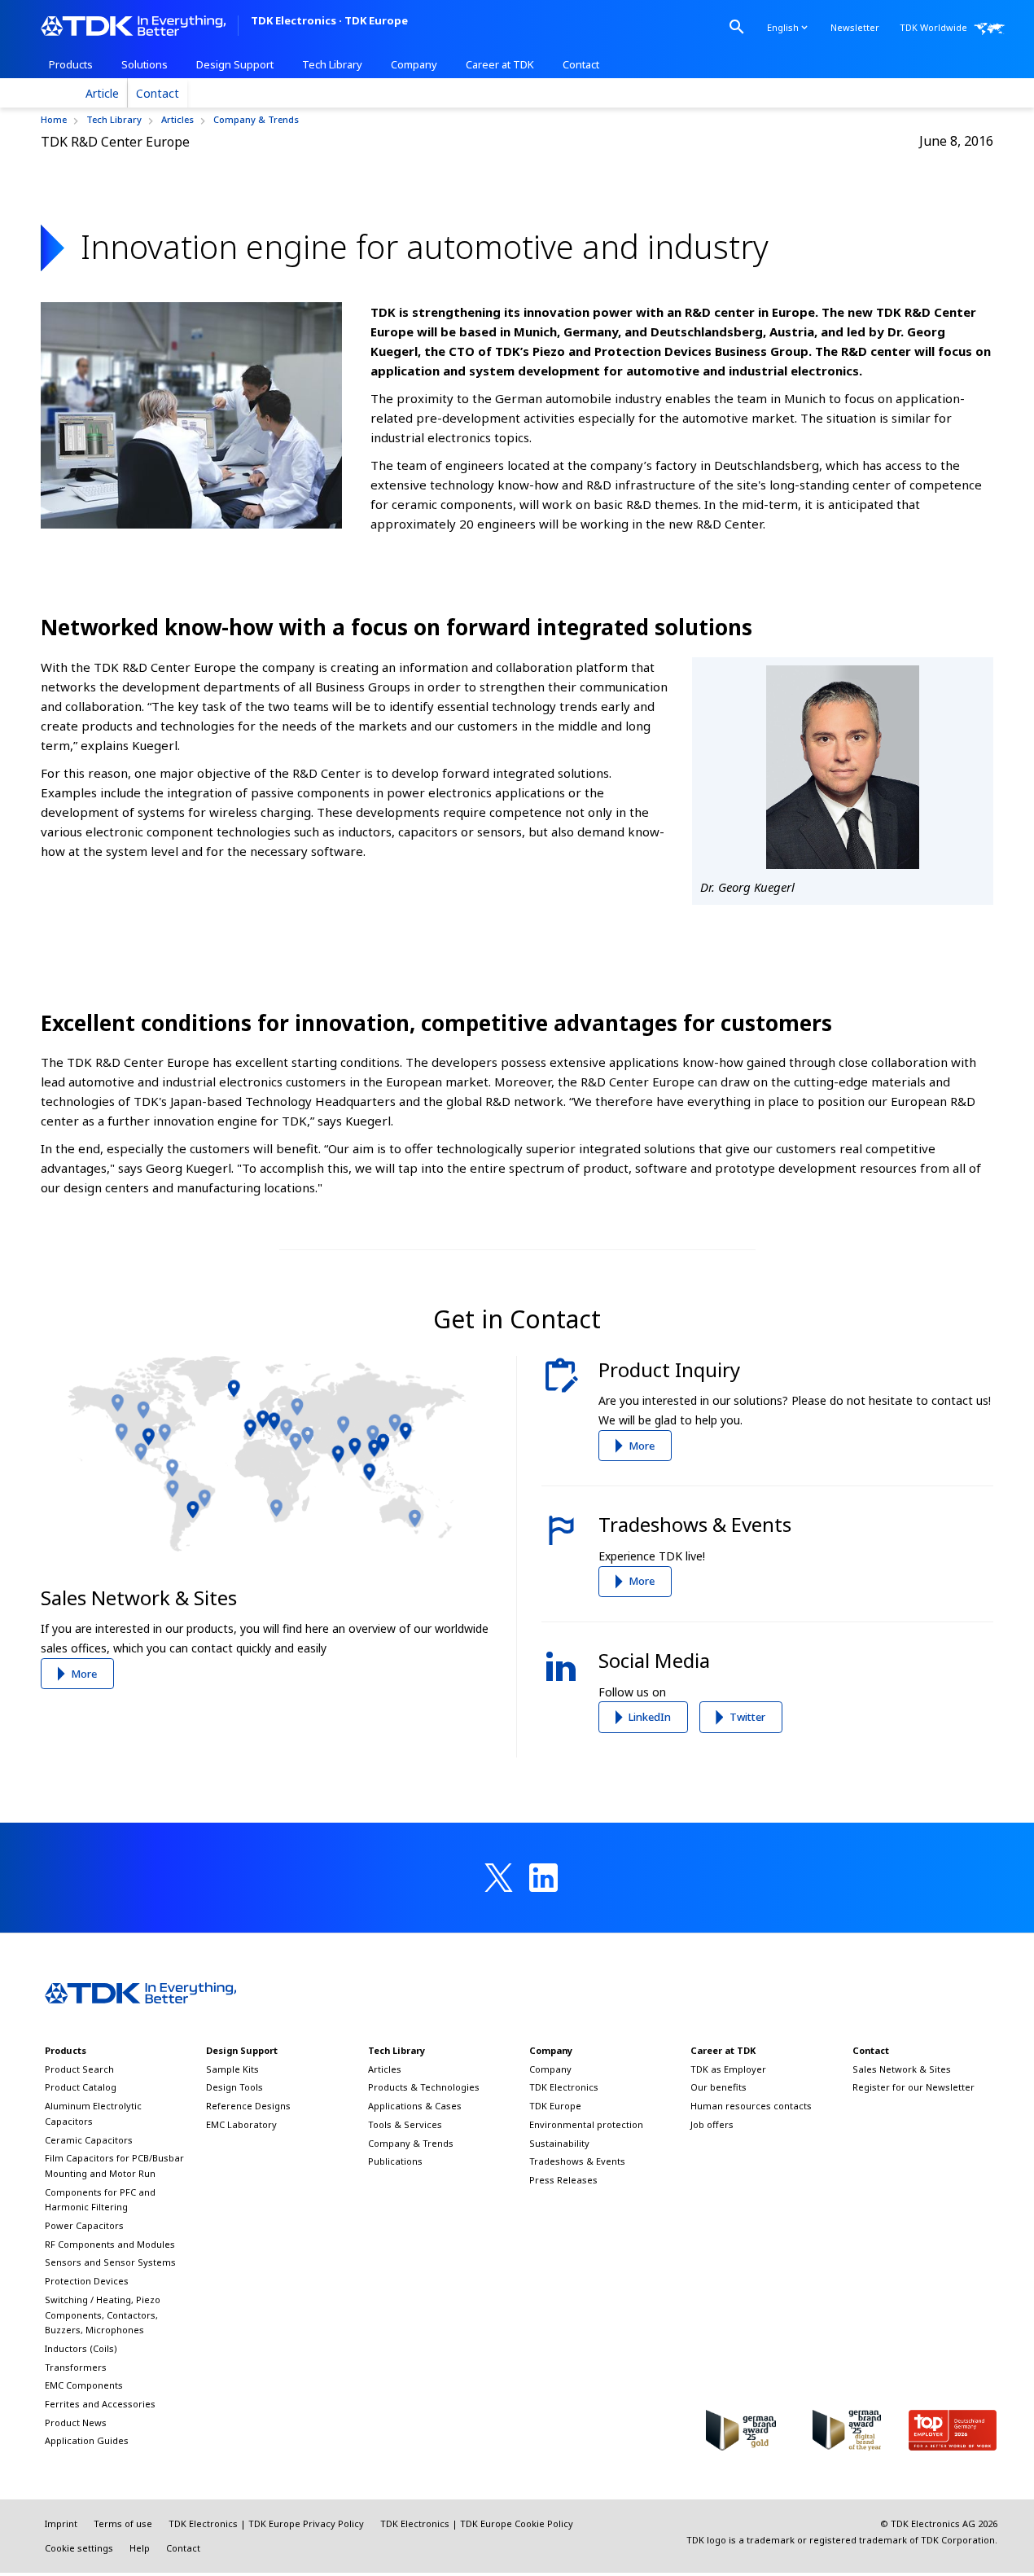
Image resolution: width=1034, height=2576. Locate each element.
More (84, 1674)
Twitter (747, 1717)
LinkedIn (650, 1717)
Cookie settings (79, 2548)
